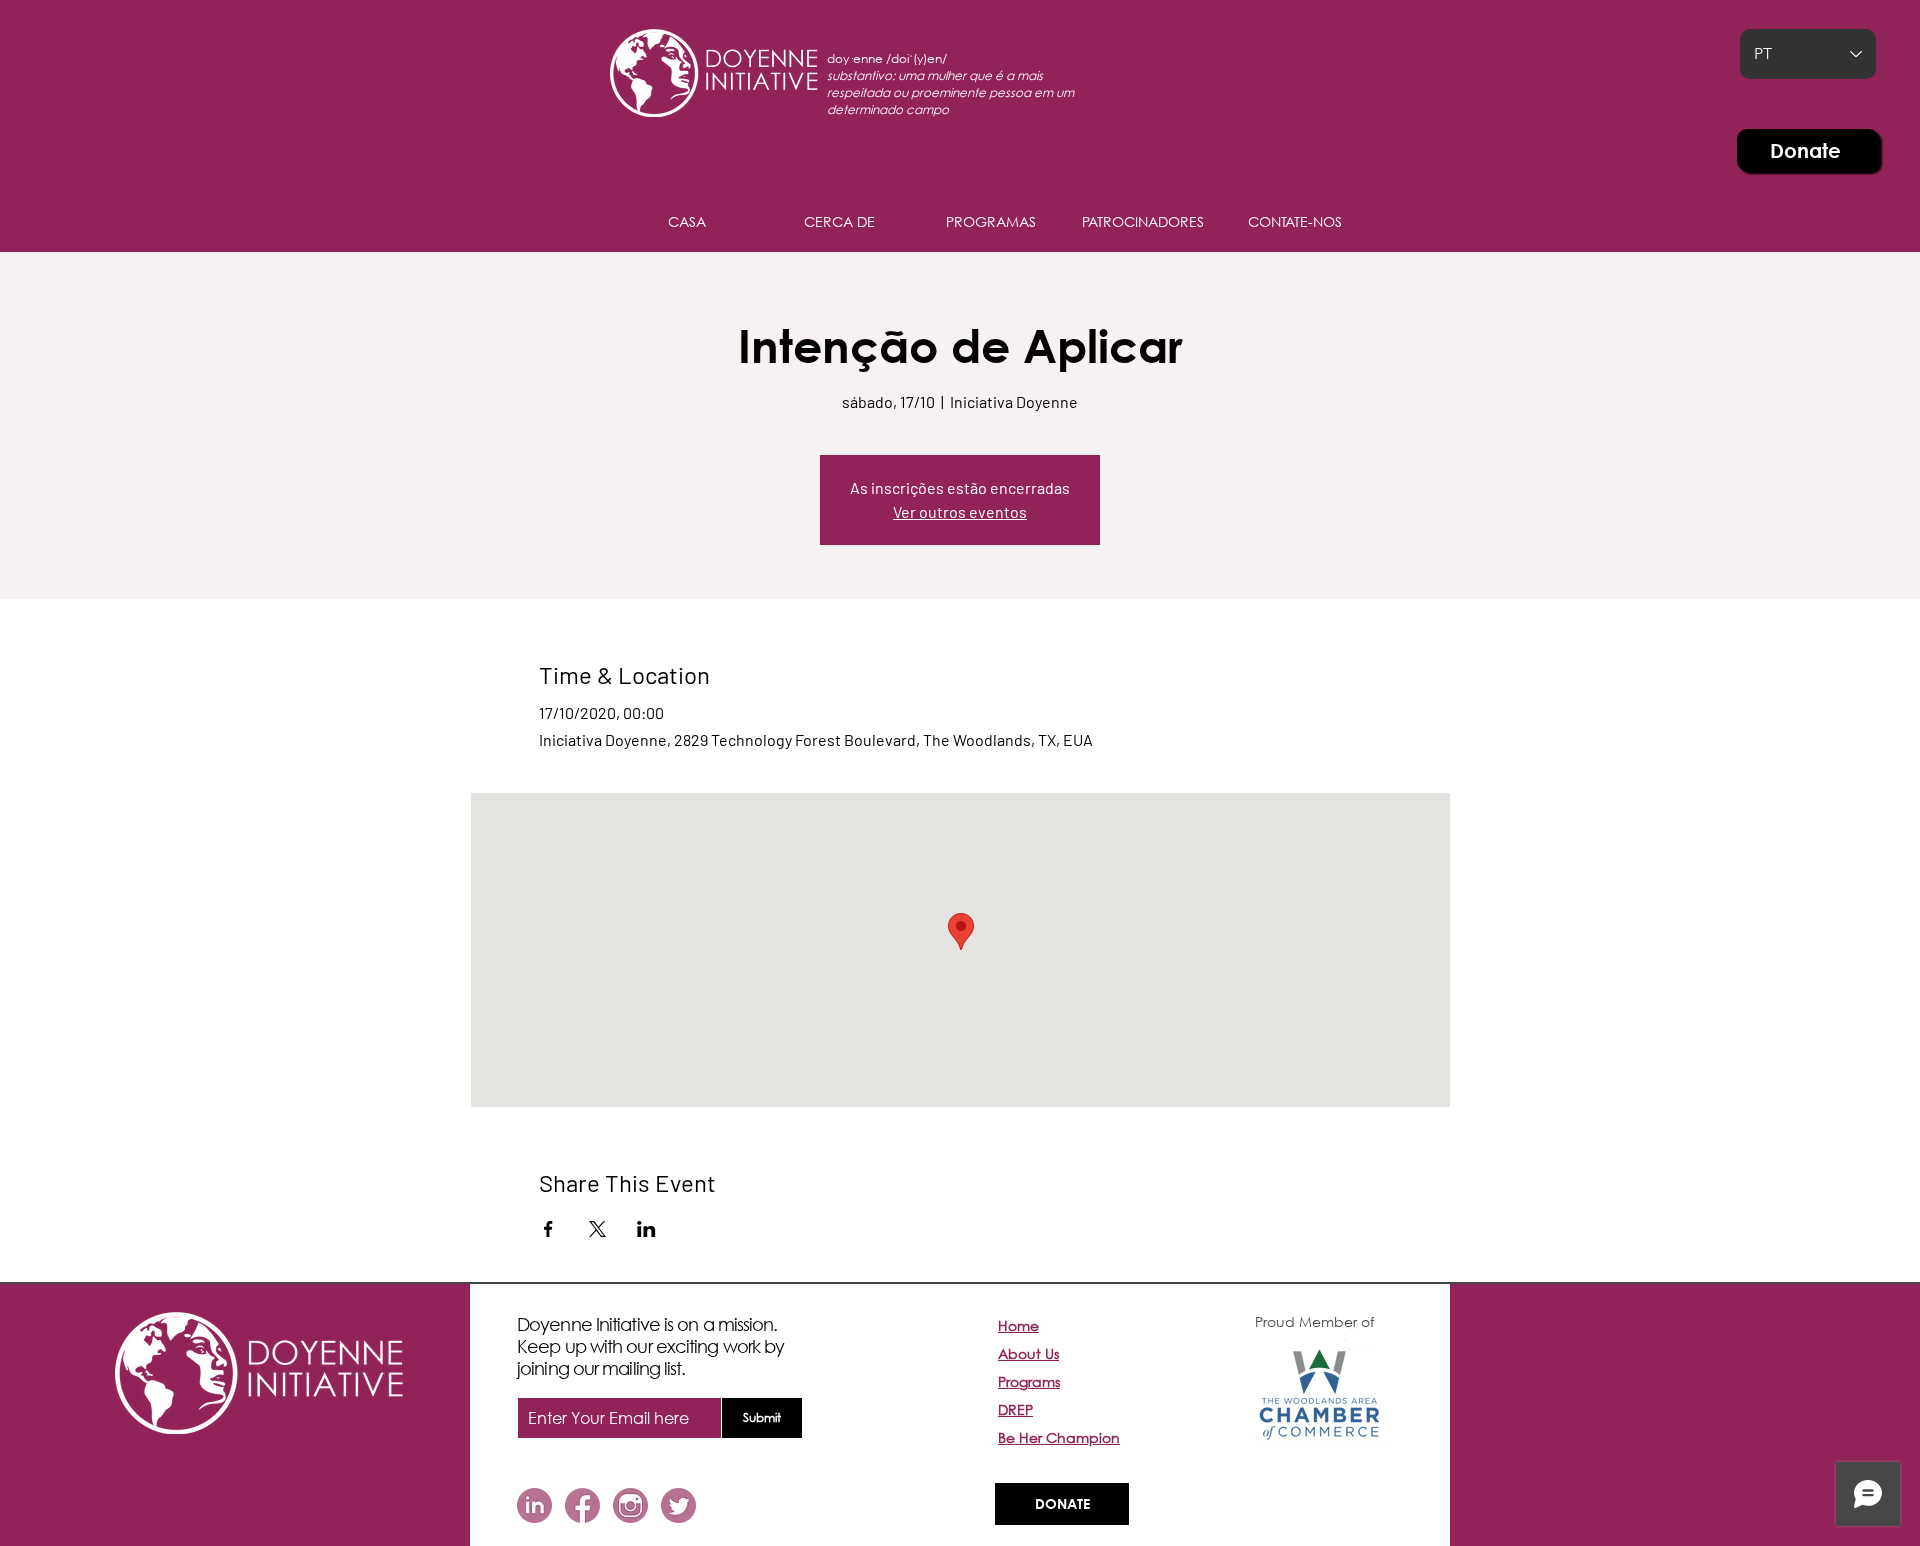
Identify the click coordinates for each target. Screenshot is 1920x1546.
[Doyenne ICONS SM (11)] (534, 1505)
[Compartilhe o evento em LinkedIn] (646, 1229)
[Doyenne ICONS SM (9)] (582, 1505)
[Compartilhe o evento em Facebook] (548, 1229)
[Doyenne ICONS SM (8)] (630, 1505)
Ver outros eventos (960, 511)
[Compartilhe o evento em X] (597, 1229)
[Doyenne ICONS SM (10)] (678, 1505)
